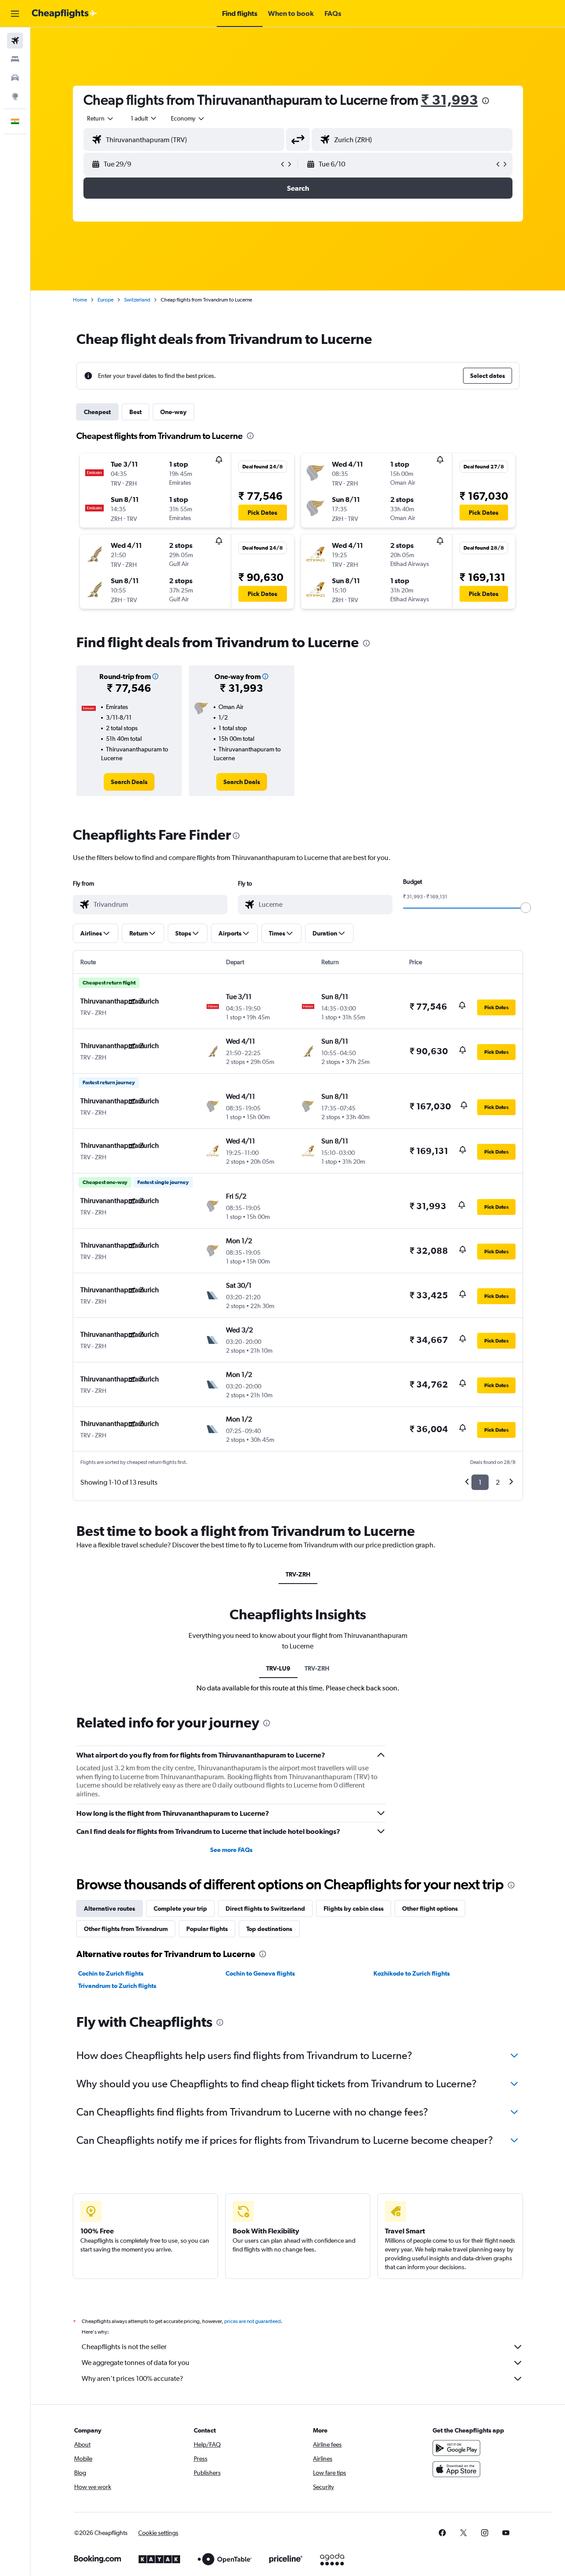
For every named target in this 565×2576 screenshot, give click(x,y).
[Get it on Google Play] (456, 2448)
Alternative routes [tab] (109, 1908)
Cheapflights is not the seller (124, 2347)
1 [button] (480, 1482)
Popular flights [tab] (207, 1929)
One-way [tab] (173, 412)
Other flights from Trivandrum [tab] (126, 1929)
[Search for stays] (15, 59)
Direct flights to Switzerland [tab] (265, 1908)
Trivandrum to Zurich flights (117, 1986)
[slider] (526, 908)
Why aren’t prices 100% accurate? (132, 2378)
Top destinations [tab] (269, 1929)
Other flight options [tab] (430, 1908)
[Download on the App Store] (456, 2469)
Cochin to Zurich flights (111, 1973)
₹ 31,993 (450, 100)
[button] (15, 14)
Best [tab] (136, 412)
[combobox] (101, 118)
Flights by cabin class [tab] (354, 1908)
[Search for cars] (15, 78)
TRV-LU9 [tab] (278, 1668)
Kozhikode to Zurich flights (412, 1973)
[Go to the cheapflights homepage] (64, 14)
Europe (105, 300)
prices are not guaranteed (252, 2321)
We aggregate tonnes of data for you (136, 2363)
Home (80, 300)
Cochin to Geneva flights (260, 1973)
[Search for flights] (15, 41)
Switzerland (137, 300)
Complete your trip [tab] (180, 1908)
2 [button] (498, 1482)
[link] (129, 782)
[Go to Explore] (15, 96)
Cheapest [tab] (97, 412)
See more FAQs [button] (231, 1850)
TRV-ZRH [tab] (298, 1574)
